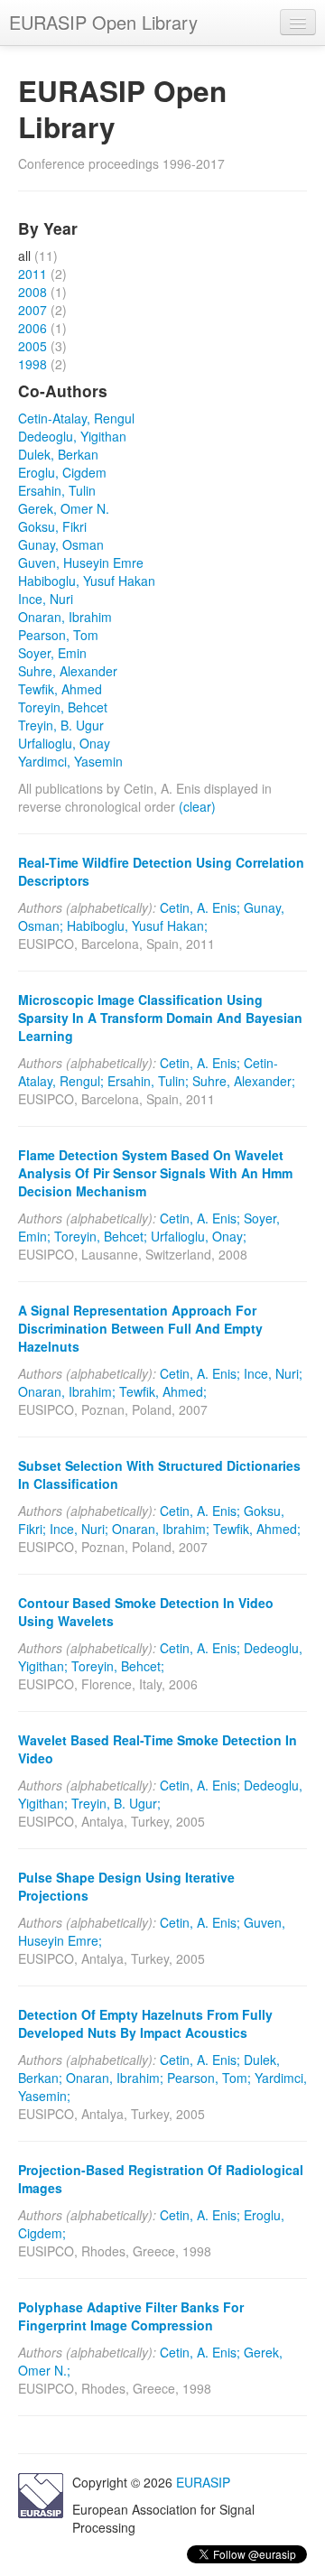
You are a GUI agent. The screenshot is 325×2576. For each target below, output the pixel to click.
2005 (32, 346)
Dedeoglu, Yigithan (72, 436)
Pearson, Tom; (209, 2078)
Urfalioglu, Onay (64, 743)
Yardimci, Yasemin (70, 761)
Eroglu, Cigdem (62, 472)
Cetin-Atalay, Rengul (76, 418)
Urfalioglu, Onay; (199, 1236)
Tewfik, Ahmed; (163, 1391)
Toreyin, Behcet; (101, 1236)
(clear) (197, 806)
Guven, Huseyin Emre (81, 563)
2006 (32, 328)
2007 (32, 310)
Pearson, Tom (58, 635)
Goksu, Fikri (52, 526)
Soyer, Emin (52, 653)
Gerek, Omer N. (64, 508)
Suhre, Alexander (68, 671)
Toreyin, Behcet (63, 707)
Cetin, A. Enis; (200, 907)
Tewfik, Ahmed (60, 689)
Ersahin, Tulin (57, 490)
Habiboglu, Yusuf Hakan (87, 581)
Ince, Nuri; (273, 1373)
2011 (32, 274)
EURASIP (203, 2482)
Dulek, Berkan (58, 454)
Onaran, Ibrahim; (67, 1391)
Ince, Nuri (46, 599)
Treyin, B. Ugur (61, 725)
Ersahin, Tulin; (148, 1081)
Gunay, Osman (61, 544)
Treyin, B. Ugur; (116, 1803)
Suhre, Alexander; (244, 1081)
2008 (32, 292)
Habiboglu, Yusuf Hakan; (137, 925)
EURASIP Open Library (103, 22)
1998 (32, 364)
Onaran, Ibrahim (65, 617)
